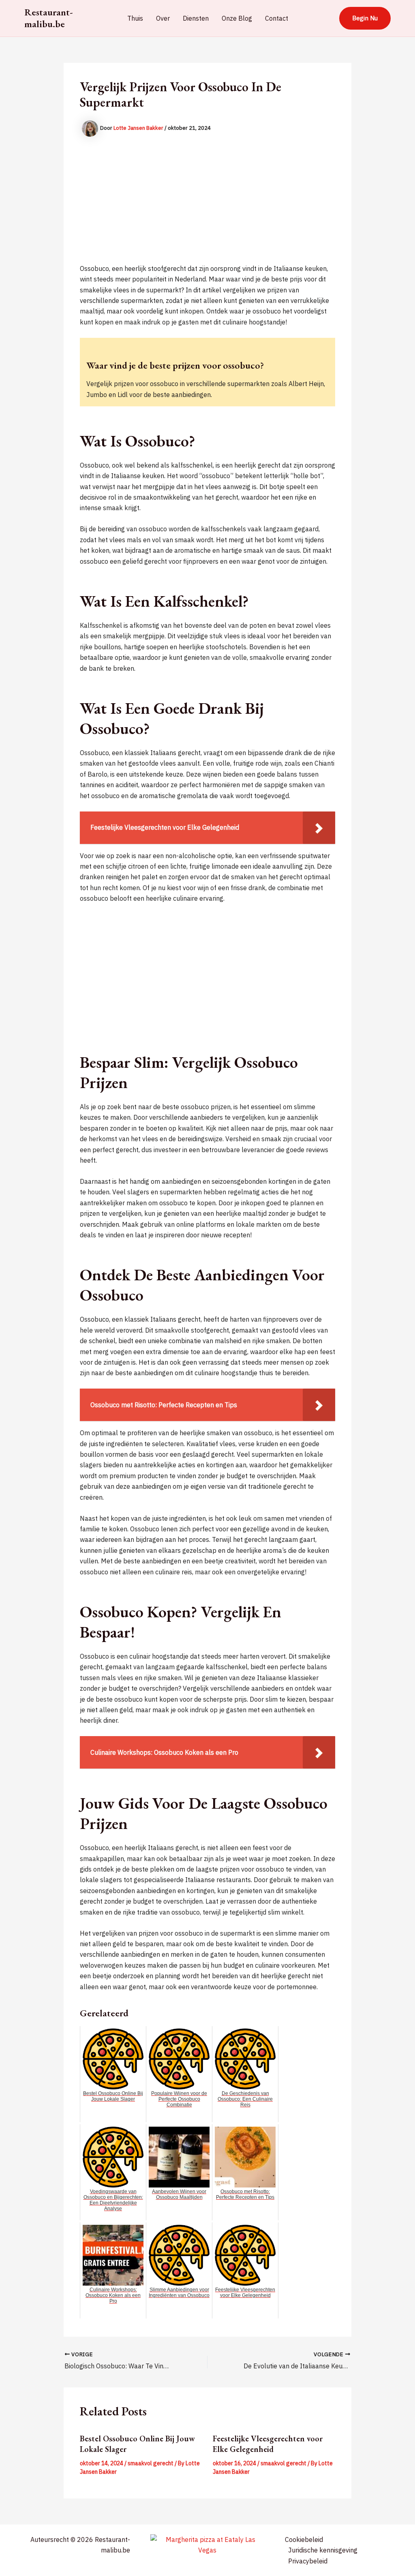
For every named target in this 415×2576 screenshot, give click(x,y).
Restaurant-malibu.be (49, 18)
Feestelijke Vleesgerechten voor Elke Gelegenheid (268, 2444)
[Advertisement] (207, 206)
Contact (277, 18)
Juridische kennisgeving (323, 2550)
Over (163, 18)
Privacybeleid (308, 2561)
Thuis (135, 18)
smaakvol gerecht (151, 2463)
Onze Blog (237, 18)
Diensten (196, 18)
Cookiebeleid (304, 2540)
